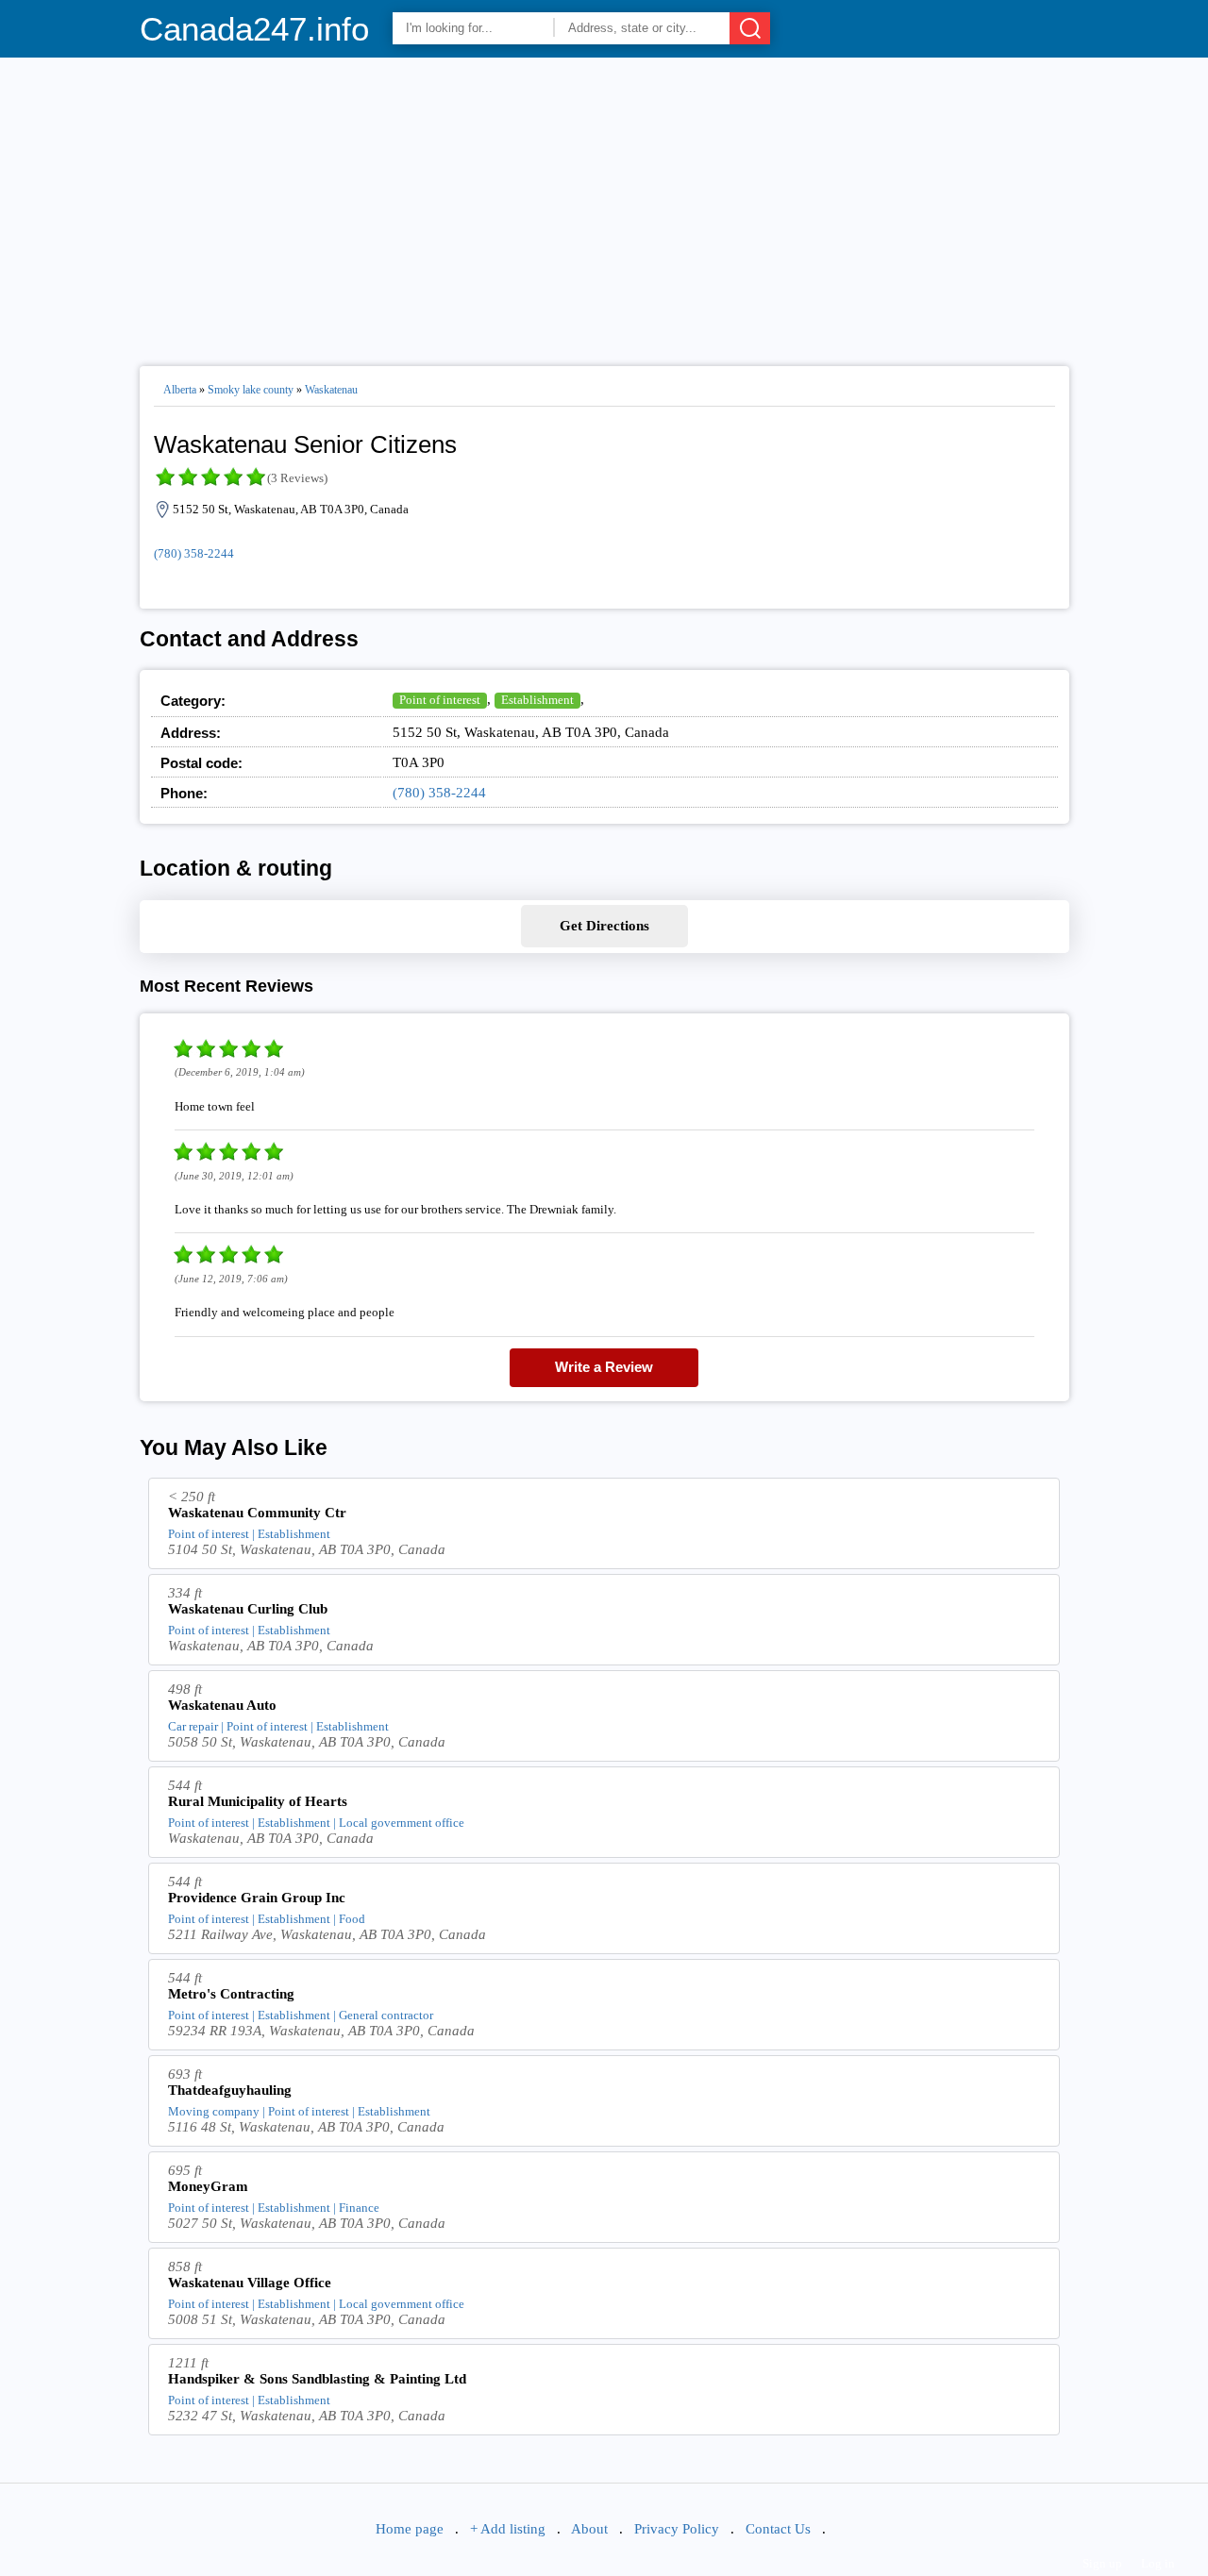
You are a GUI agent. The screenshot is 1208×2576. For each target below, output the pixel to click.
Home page (410, 2529)
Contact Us (778, 2529)
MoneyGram (208, 2186)
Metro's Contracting (231, 1994)
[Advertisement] (604, 204)
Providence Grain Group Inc (257, 1898)
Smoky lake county (251, 390)
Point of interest (440, 700)
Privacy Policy (677, 2529)
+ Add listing (508, 2529)
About (589, 2529)
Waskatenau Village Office (250, 2283)
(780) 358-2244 (194, 553)
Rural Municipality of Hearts (258, 1801)
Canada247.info (254, 29)
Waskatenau (331, 390)
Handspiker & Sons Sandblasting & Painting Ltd (317, 2379)
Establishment (537, 700)
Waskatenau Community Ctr (257, 1513)
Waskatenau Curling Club (248, 1609)
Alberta (180, 390)
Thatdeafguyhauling (230, 2090)
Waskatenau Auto (222, 1705)
